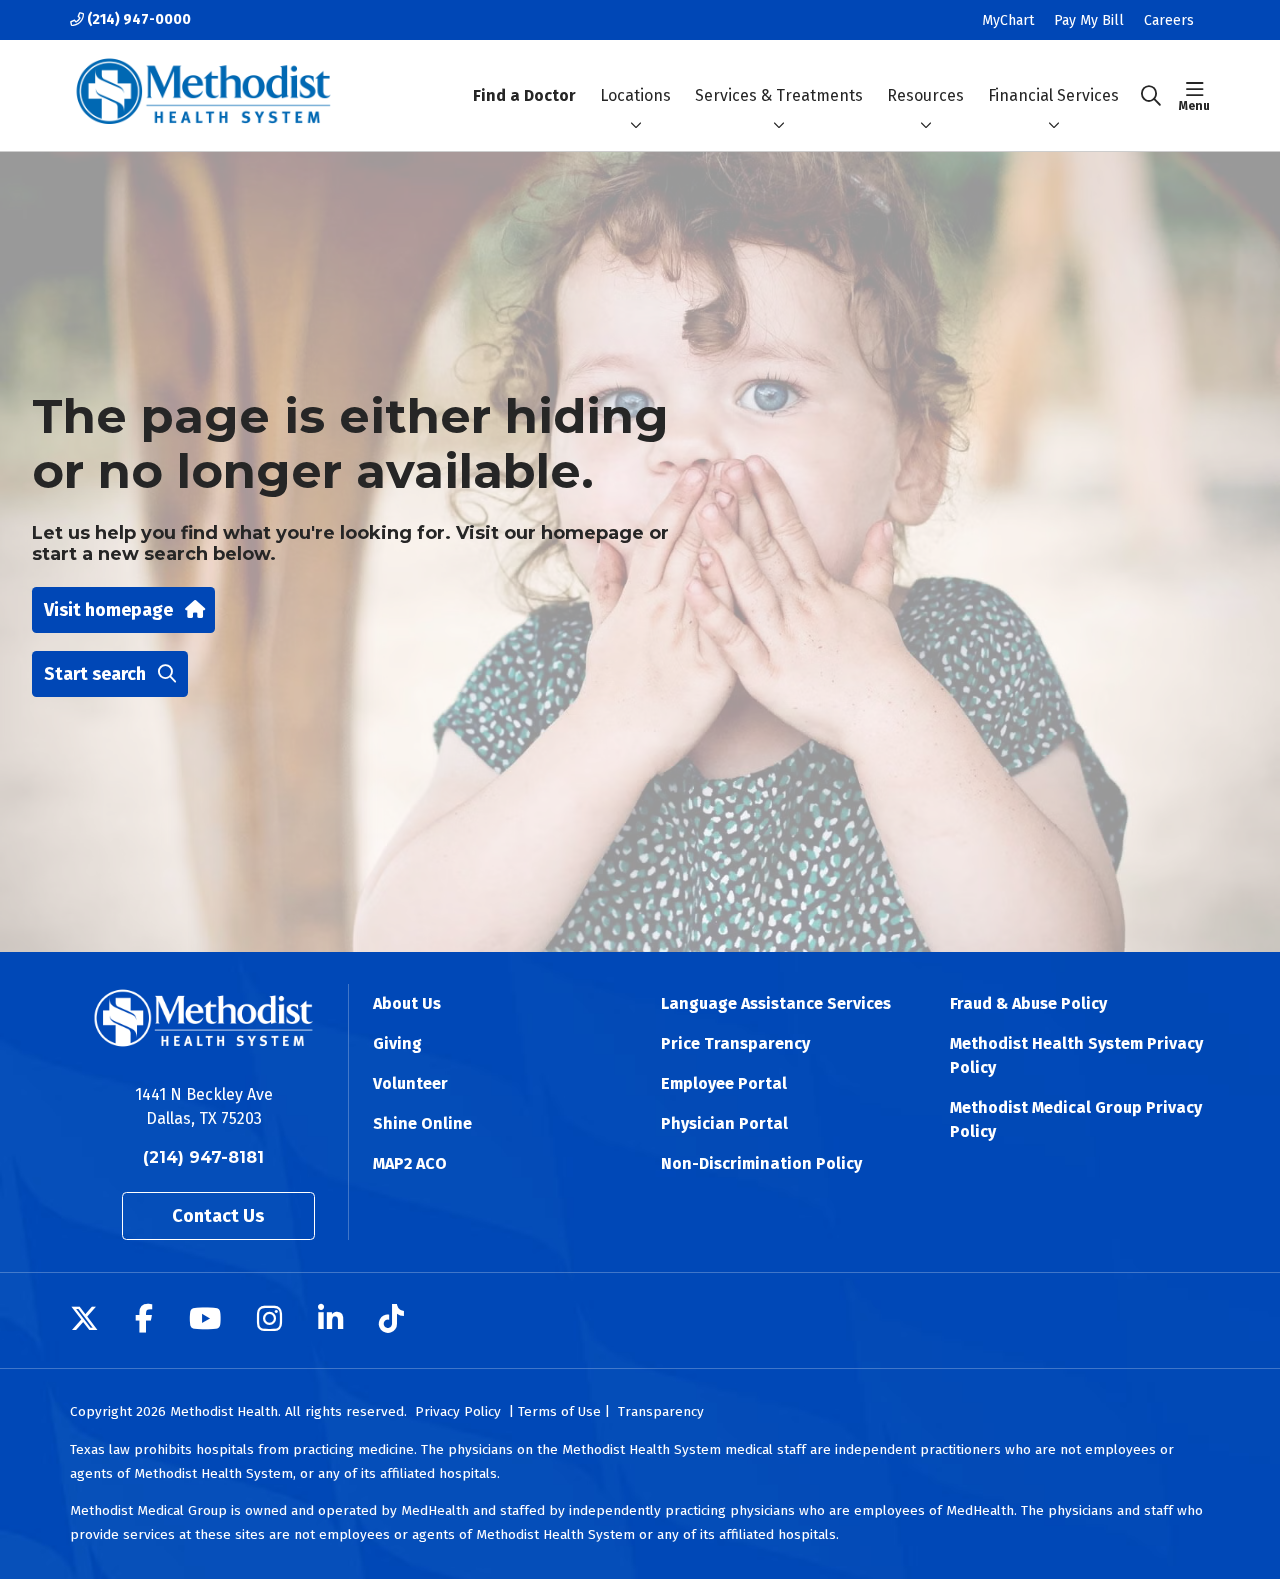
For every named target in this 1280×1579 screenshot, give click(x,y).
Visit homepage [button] (108, 610)
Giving (397, 1043)
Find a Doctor (524, 95)
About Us (407, 1003)
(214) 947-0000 (137, 19)
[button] (1194, 96)
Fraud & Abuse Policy (1028, 1003)
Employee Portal (724, 1083)
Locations (635, 95)
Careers (1169, 20)
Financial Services (1053, 95)
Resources (925, 95)
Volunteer (410, 1083)
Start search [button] (95, 674)
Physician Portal (724, 1123)
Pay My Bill (1089, 20)
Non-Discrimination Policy (761, 1163)
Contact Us (218, 1216)
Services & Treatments (779, 95)
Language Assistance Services (776, 1003)
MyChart (1008, 20)
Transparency (661, 1411)
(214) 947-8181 (203, 1157)
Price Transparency (735, 1043)
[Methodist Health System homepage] (203, 95)
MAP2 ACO (410, 1163)
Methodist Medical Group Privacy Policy (1076, 1119)
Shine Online (422, 1123)
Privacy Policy (458, 1411)
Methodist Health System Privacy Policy (1076, 1055)
